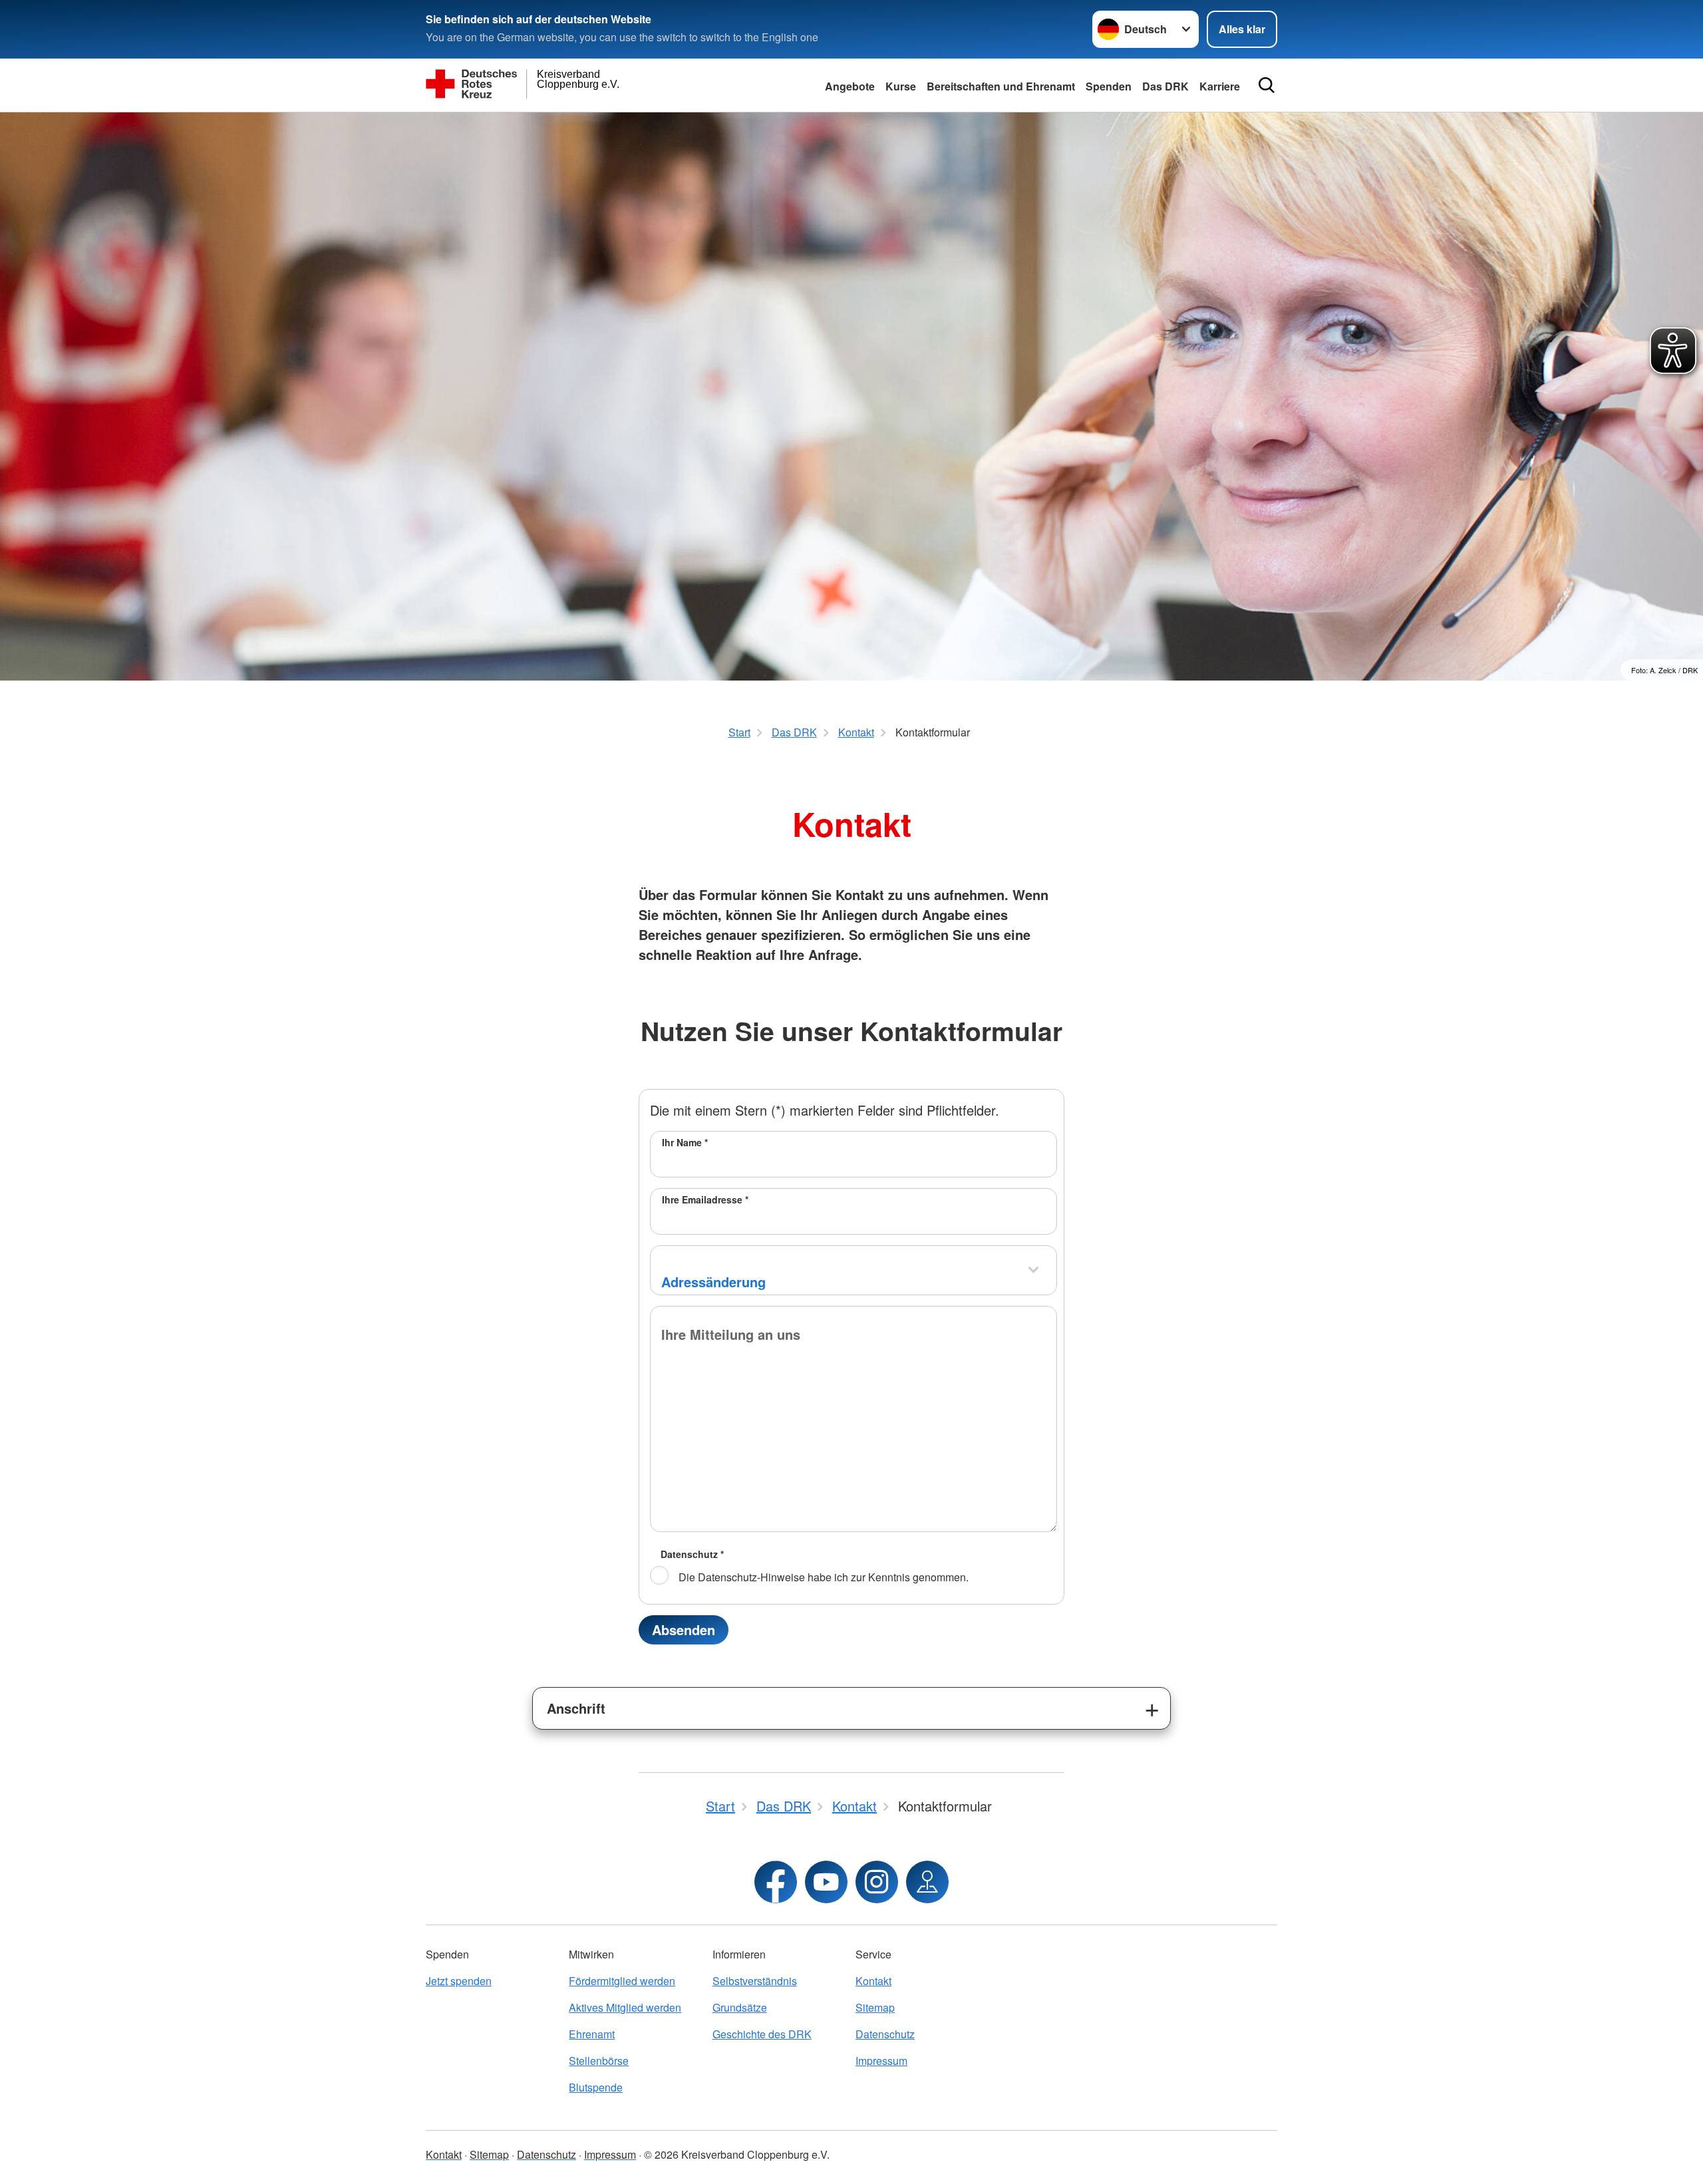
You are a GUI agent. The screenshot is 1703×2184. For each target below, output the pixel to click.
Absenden (684, 1630)
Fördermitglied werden (622, 1981)
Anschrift (576, 1708)
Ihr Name (685, 1142)
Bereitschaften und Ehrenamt (1001, 86)
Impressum (881, 2061)
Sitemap (875, 2007)
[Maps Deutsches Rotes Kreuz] (927, 1882)
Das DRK (1165, 86)
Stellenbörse (599, 2061)
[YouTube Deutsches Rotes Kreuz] (826, 1882)
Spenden (1109, 86)
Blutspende (596, 2087)
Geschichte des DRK (762, 2034)
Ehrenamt (592, 2034)
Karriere (1220, 86)
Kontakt (873, 1981)
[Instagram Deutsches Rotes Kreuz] (877, 1882)
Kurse (901, 86)
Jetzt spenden (459, 1981)
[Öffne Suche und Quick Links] (1267, 85)
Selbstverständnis (755, 1981)
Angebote (850, 86)
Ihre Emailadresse (705, 1199)
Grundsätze (740, 2007)
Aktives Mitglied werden (625, 2007)
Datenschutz (692, 1554)
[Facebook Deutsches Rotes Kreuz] (776, 1882)
